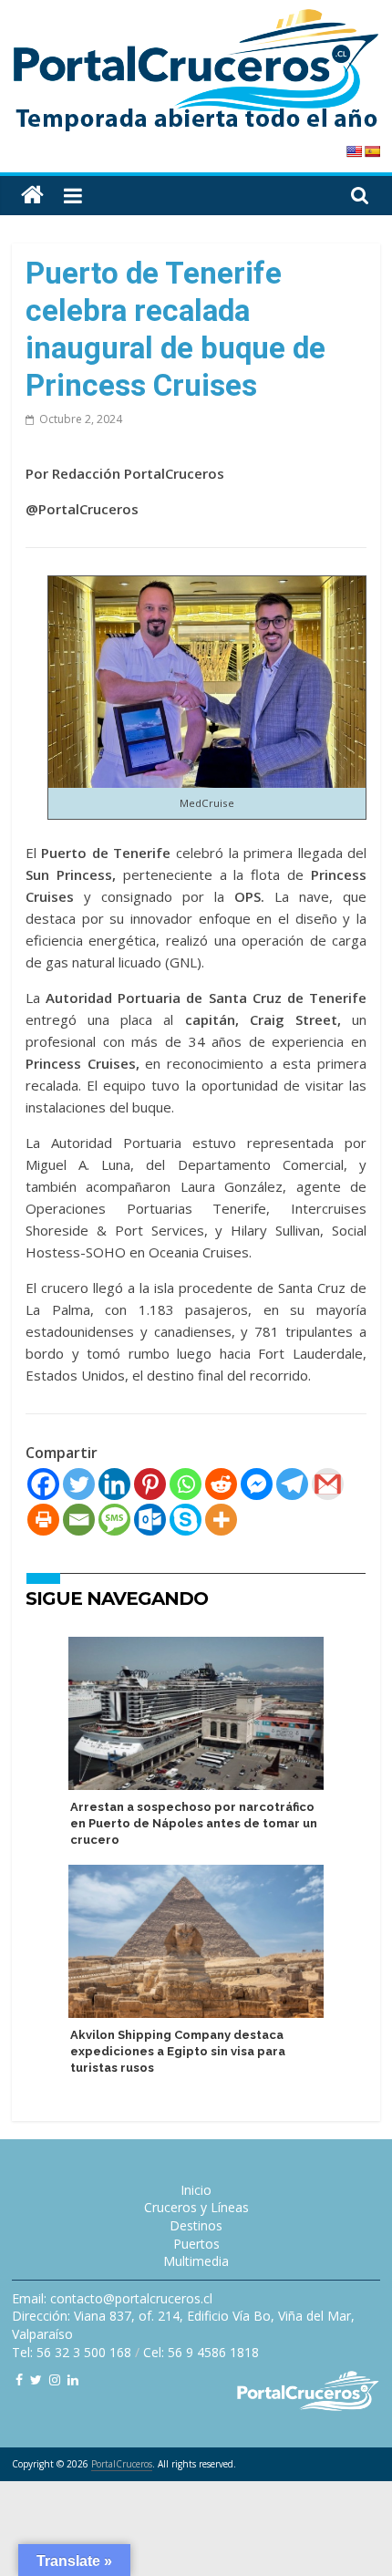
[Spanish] (372, 151)
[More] (221, 1520)
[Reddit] (221, 1484)
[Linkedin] (114, 1484)
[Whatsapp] (186, 1484)
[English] (354, 151)
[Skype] (186, 1520)
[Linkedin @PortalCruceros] (73, 2379)
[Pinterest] (150, 1484)
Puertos (196, 2244)
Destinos (196, 2225)
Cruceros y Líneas (196, 2207)
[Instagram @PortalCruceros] (55, 2379)
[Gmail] (328, 1484)
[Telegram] (292, 1484)
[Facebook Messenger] (257, 1484)
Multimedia (196, 2261)
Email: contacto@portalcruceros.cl (112, 2298)
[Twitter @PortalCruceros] (36, 2379)
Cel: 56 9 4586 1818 (201, 2352)
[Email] (79, 1520)
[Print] (43, 1520)
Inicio (196, 2190)
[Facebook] (43, 1484)
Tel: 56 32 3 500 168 (72, 2352)
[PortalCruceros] (32, 196)
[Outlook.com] (150, 1520)
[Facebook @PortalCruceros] (19, 2379)
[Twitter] (79, 1484)
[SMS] (114, 1520)
